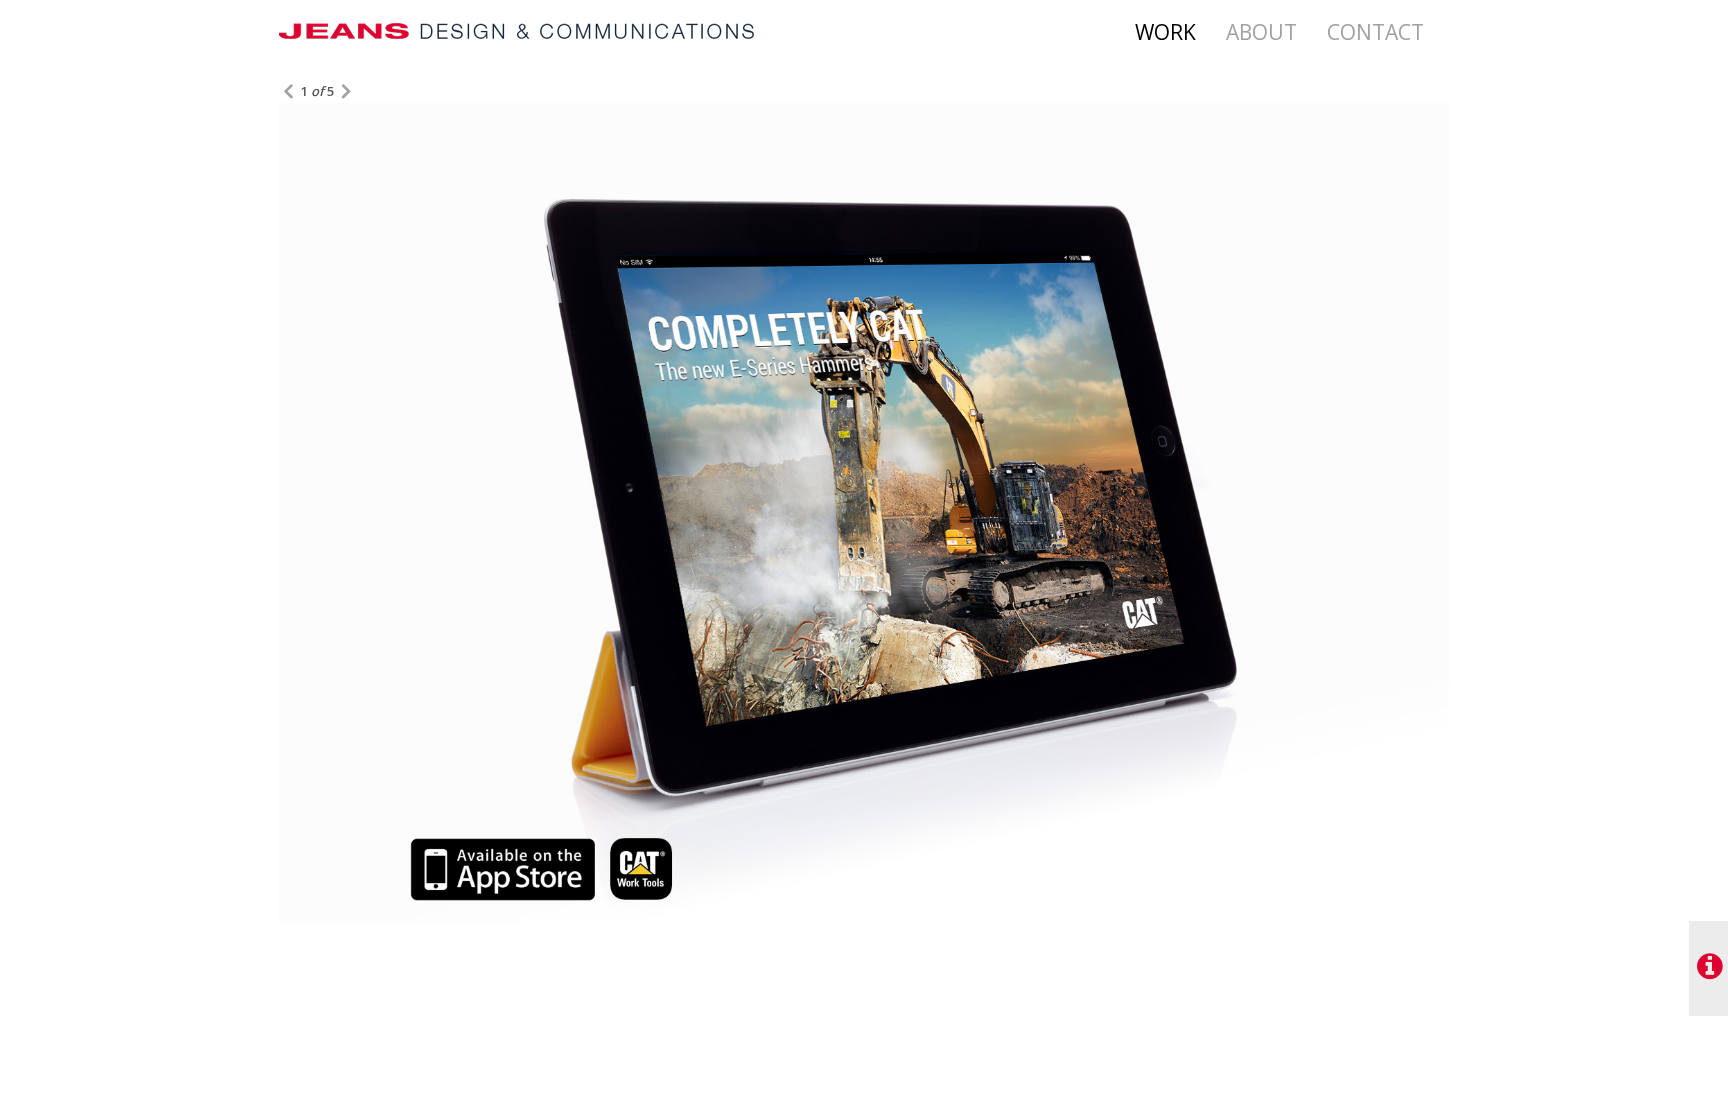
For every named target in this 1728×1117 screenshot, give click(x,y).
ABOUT (1261, 32)
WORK (1165, 32)
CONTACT (1375, 32)
